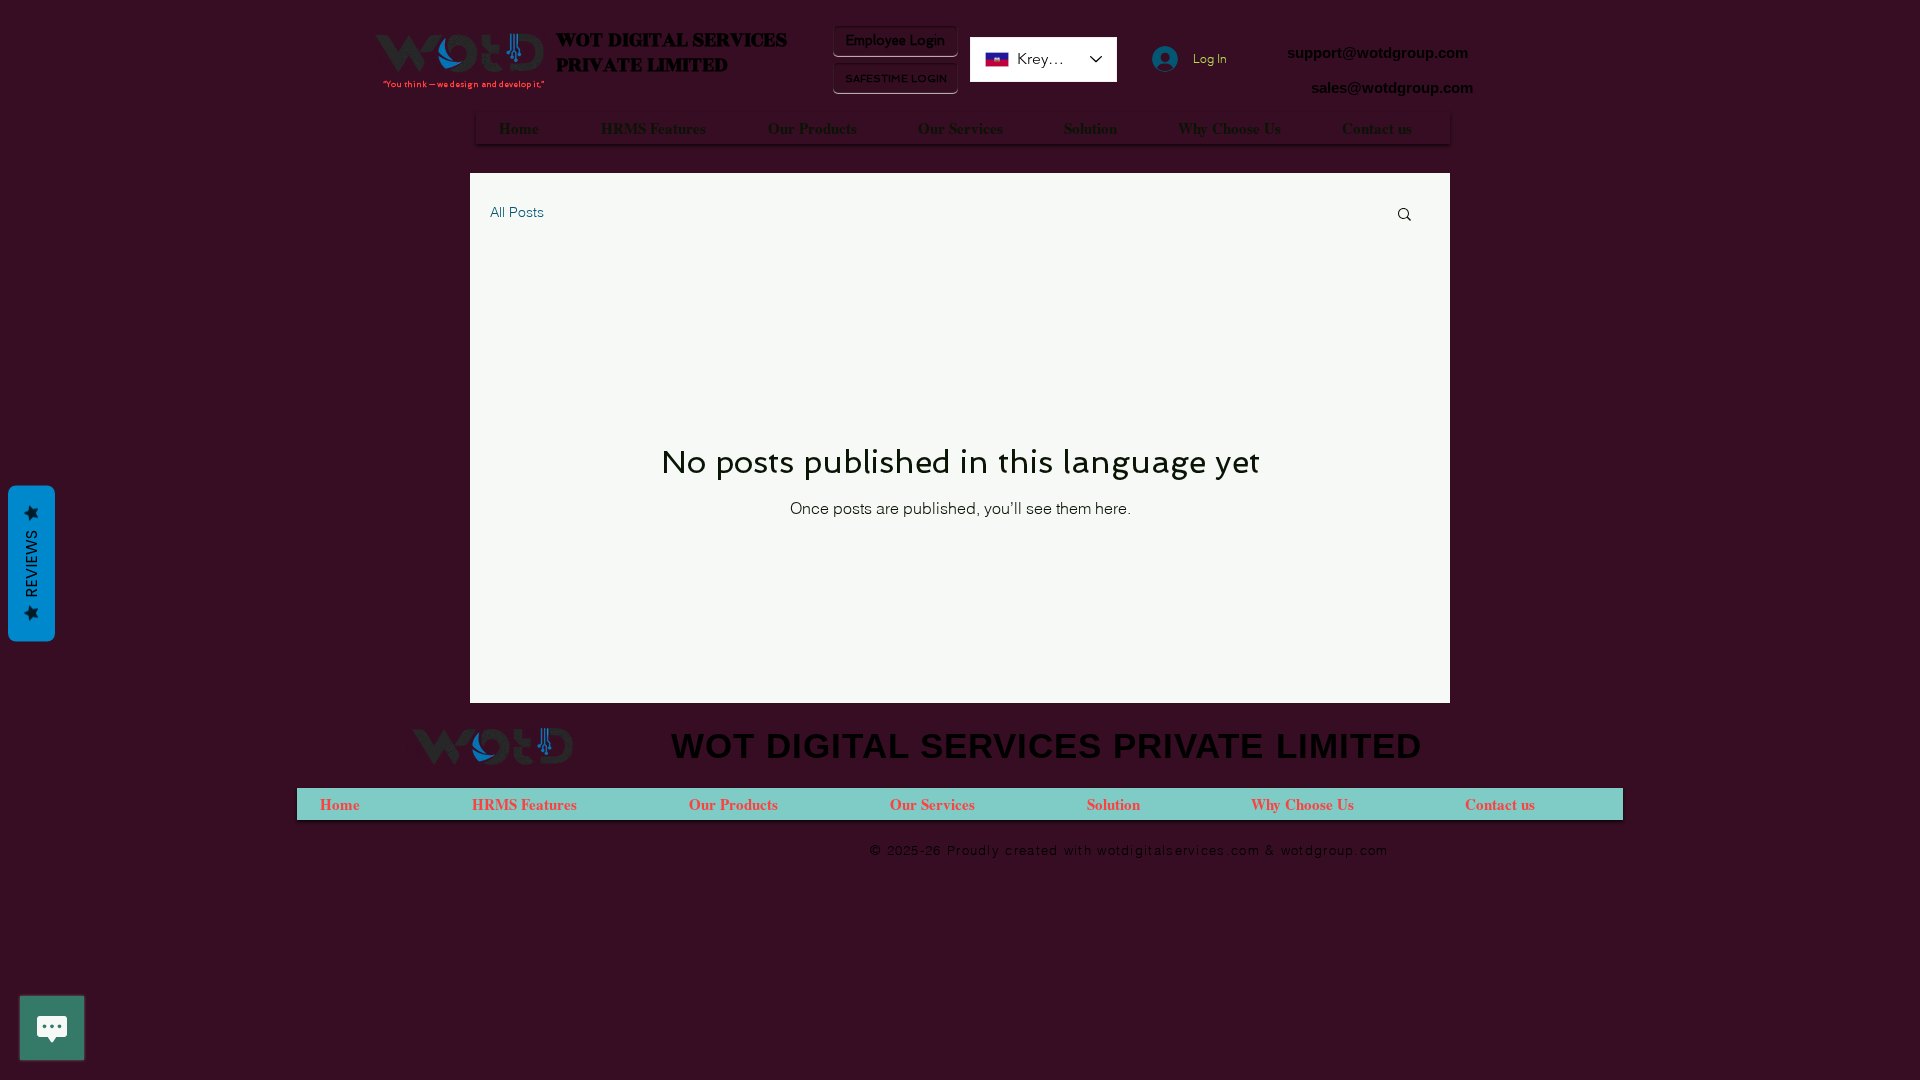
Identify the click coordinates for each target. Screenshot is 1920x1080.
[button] (1404, 215)
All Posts (517, 212)
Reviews (31, 564)
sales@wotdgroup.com (1392, 87)
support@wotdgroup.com (1377, 52)
